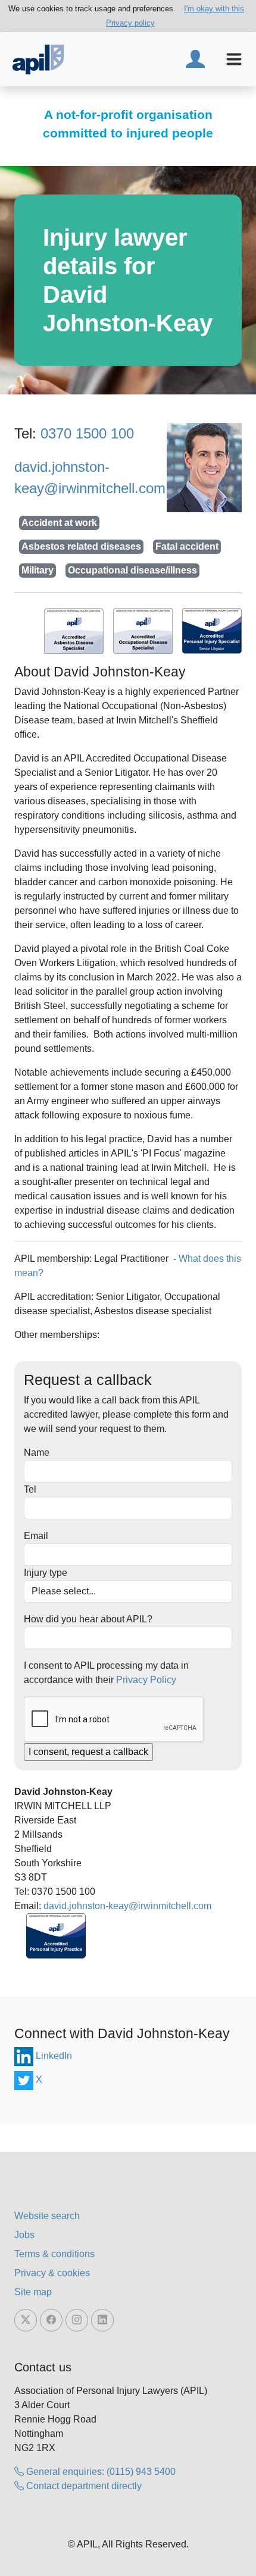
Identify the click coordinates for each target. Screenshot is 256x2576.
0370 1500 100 (87, 433)
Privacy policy (130, 23)
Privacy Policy (146, 1680)
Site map (33, 2292)
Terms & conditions (54, 2254)
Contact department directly (83, 2486)
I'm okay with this (214, 9)
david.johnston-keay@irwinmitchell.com (127, 1906)
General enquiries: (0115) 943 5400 (100, 2472)
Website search (47, 2216)
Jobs (24, 2235)
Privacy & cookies (52, 2273)
